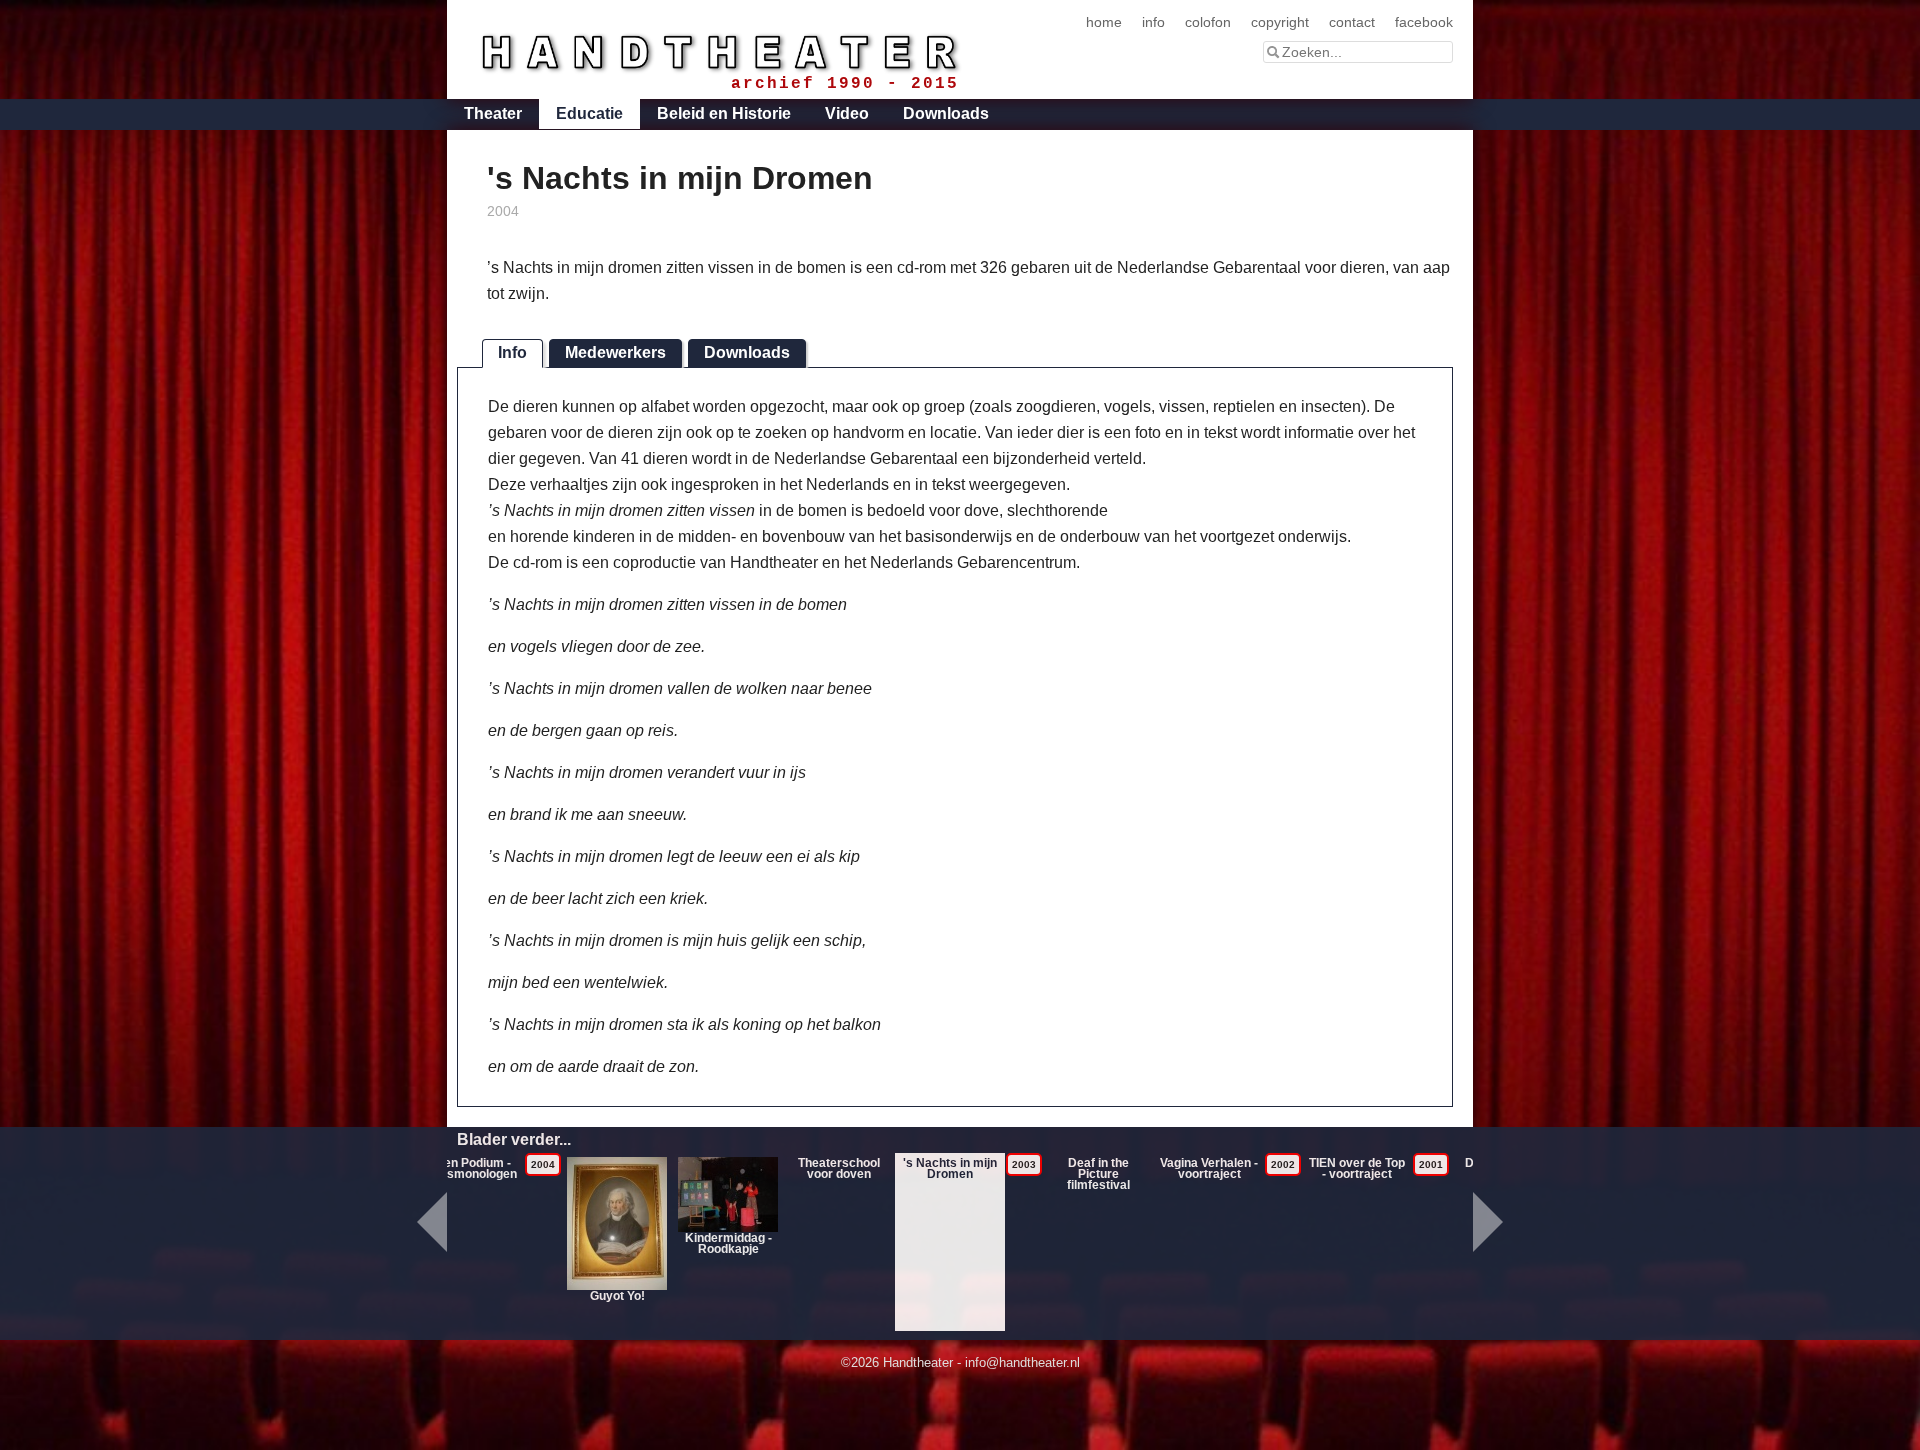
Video (847, 113)
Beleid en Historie (724, 113)
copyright (1280, 22)
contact (1352, 22)
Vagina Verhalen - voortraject (1209, 1168)
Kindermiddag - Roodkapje (728, 1243)
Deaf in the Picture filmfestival (1098, 1174)
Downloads (946, 113)
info (1153, 22)
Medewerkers (615, 352)
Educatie (589, 113)
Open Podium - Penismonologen (469, 1168)
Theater (493, 113)
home (1104, 22)
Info (512, 352)
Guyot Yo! (617, 1296)
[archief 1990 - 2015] (706, 48)
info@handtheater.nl (1022, 1362)
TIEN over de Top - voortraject (1357, 1168)
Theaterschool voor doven (839, 1168)
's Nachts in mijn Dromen (950, 1168)
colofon (1208, 22)
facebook (1424, 22)
